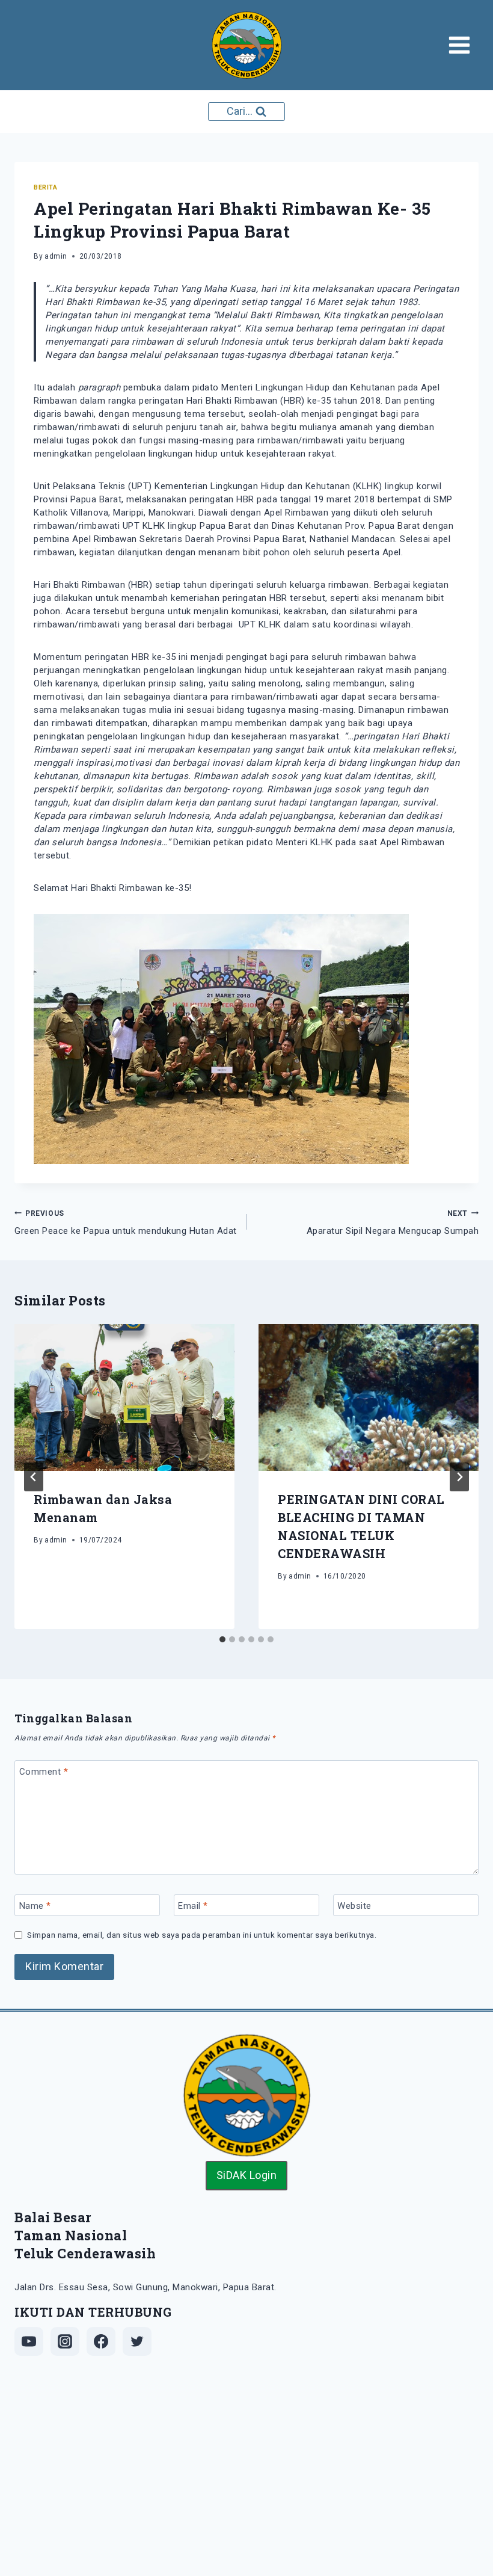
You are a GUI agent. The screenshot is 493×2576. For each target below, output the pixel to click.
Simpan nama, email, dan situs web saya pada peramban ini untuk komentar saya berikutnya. (202, 1935)
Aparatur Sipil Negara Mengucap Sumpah (393, 1223)
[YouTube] (29, 2341)
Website (354, 1906)
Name (35, 1906)
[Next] (459, 1477)
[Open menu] (463, 45)
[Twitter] (137, 2341)
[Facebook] (101, 2341)
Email (193, 1906)
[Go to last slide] (34, 1477)
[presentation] (124, 1397)
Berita (45, 187)
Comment (44, 1772)
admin (56, 256)
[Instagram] (65, 2341)
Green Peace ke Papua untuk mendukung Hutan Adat (126, 1223)
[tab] (222, 1639)
